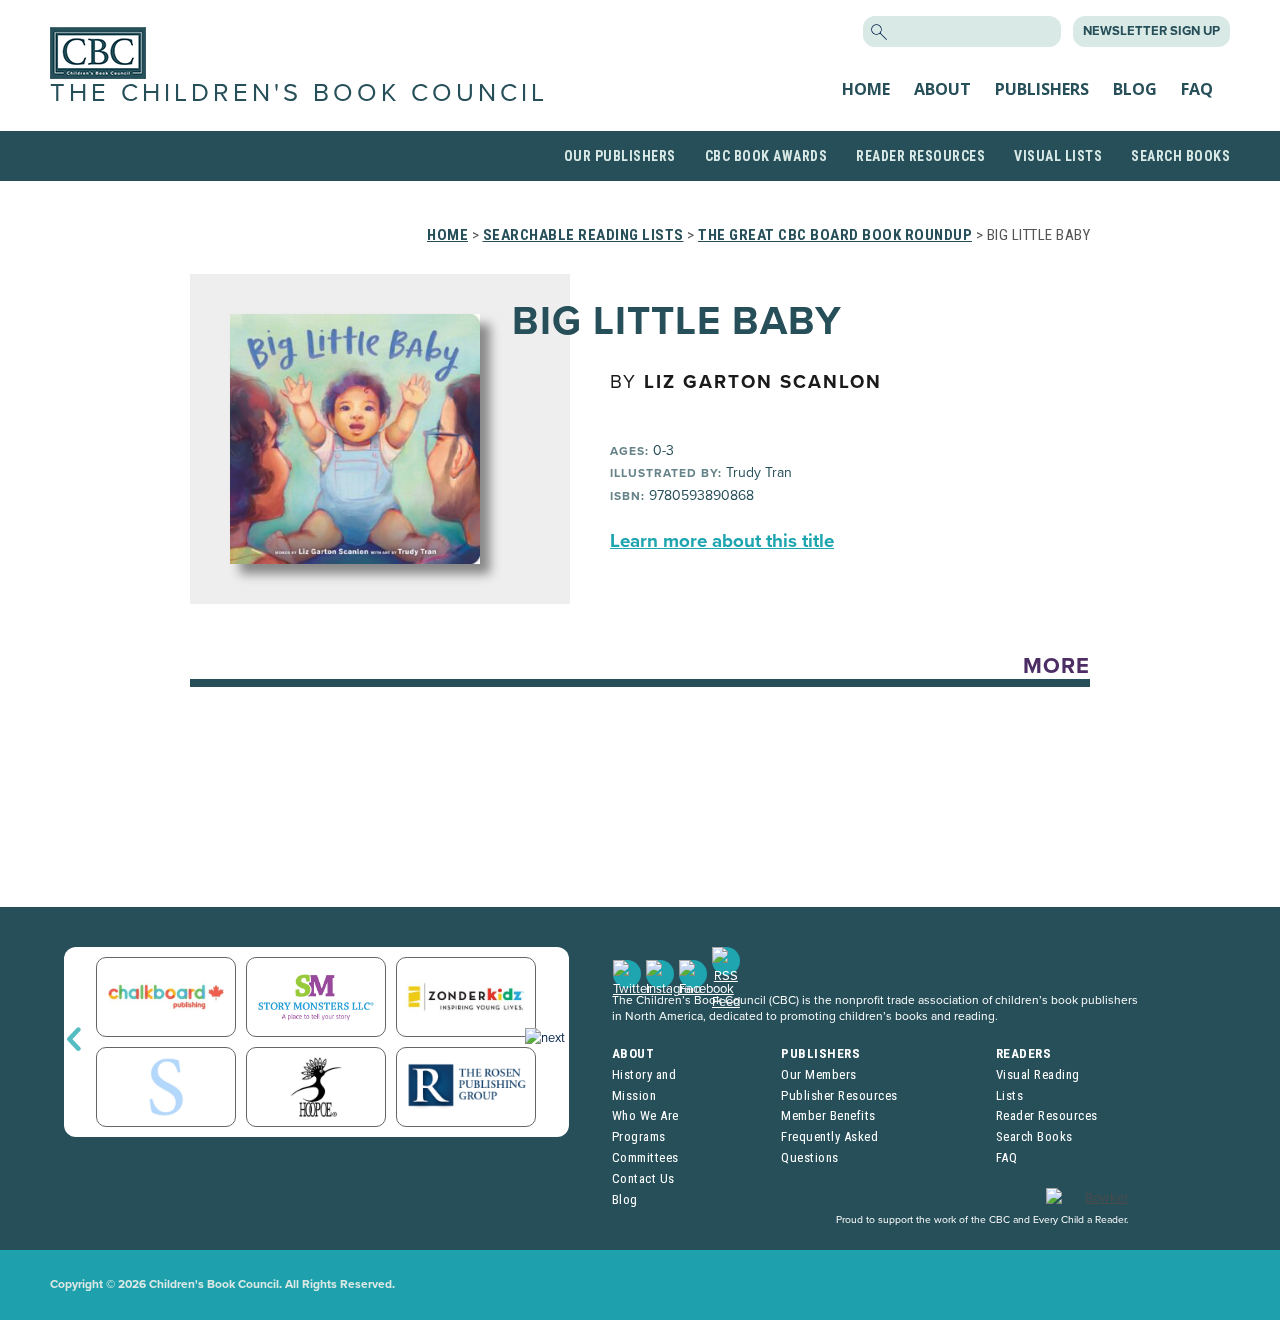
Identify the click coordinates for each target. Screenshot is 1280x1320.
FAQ (1197, 89)
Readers (1024, 1053)
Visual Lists (1058, 156)
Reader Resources (920, 156)
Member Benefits (828, 1115)
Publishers (1042, 89)
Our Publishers (620, 156)
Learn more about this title (722, 541)
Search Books (1180, 156)
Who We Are (645, 1115)
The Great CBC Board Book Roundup (835, 235)
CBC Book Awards (766, 156)
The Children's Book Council (299, 93)
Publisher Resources (839, 1095)
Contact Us (643, 1178)
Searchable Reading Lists (583, 235)
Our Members (819, 1074)
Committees (645, 1157)
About (942, 89)
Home (866, 89)
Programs (639, 1136)
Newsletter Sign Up (1151, 31)
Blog (1135, 89)
